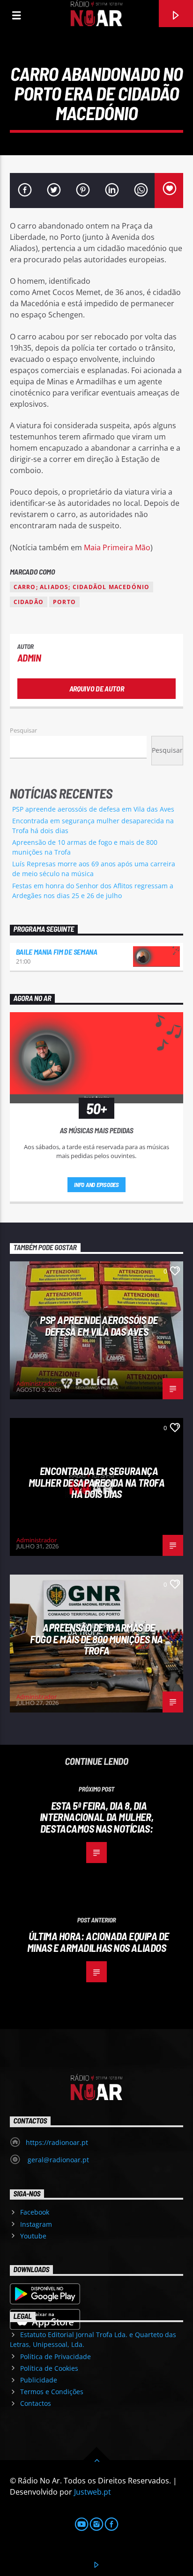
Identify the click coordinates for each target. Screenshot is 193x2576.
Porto (64, 602)
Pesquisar (23, 730)
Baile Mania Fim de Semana (57, 952)
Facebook (35, 2212)
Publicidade (39, 2380)
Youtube (33, 2236)
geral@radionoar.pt (57, 2160)
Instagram (36, 2224)
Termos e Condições (52, 2392)
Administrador (37, 1383)
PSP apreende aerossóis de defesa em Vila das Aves (93, 809)
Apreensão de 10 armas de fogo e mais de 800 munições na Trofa (96, 1639)
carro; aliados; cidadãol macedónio (82, 587)
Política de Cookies (49, 2368)
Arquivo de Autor (97, 688)
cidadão (29, 602)
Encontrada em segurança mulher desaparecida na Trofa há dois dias (96, 1482)
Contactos (36, 2403)
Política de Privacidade (56, 2357)
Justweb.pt (93, 2492)
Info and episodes (96, 1185)
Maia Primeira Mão (117, 547)
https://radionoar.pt (57, 2142)
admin (29, 658)
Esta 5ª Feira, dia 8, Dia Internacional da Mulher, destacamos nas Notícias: (96, 1817)
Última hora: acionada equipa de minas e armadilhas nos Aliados (98, 1942)
